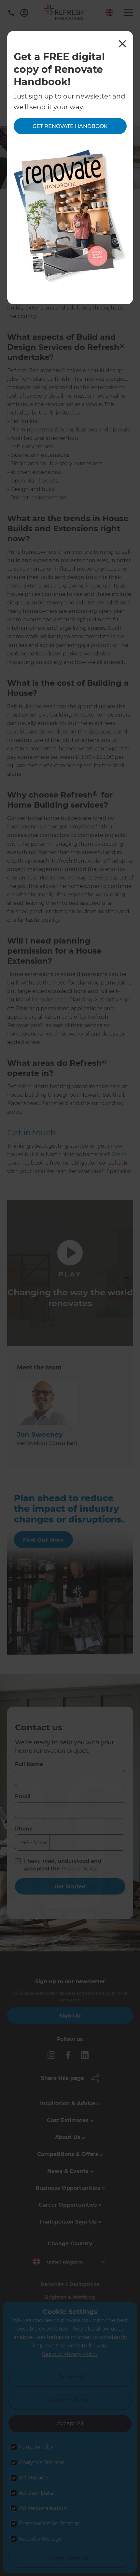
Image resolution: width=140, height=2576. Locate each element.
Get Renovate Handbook (70, 126)
